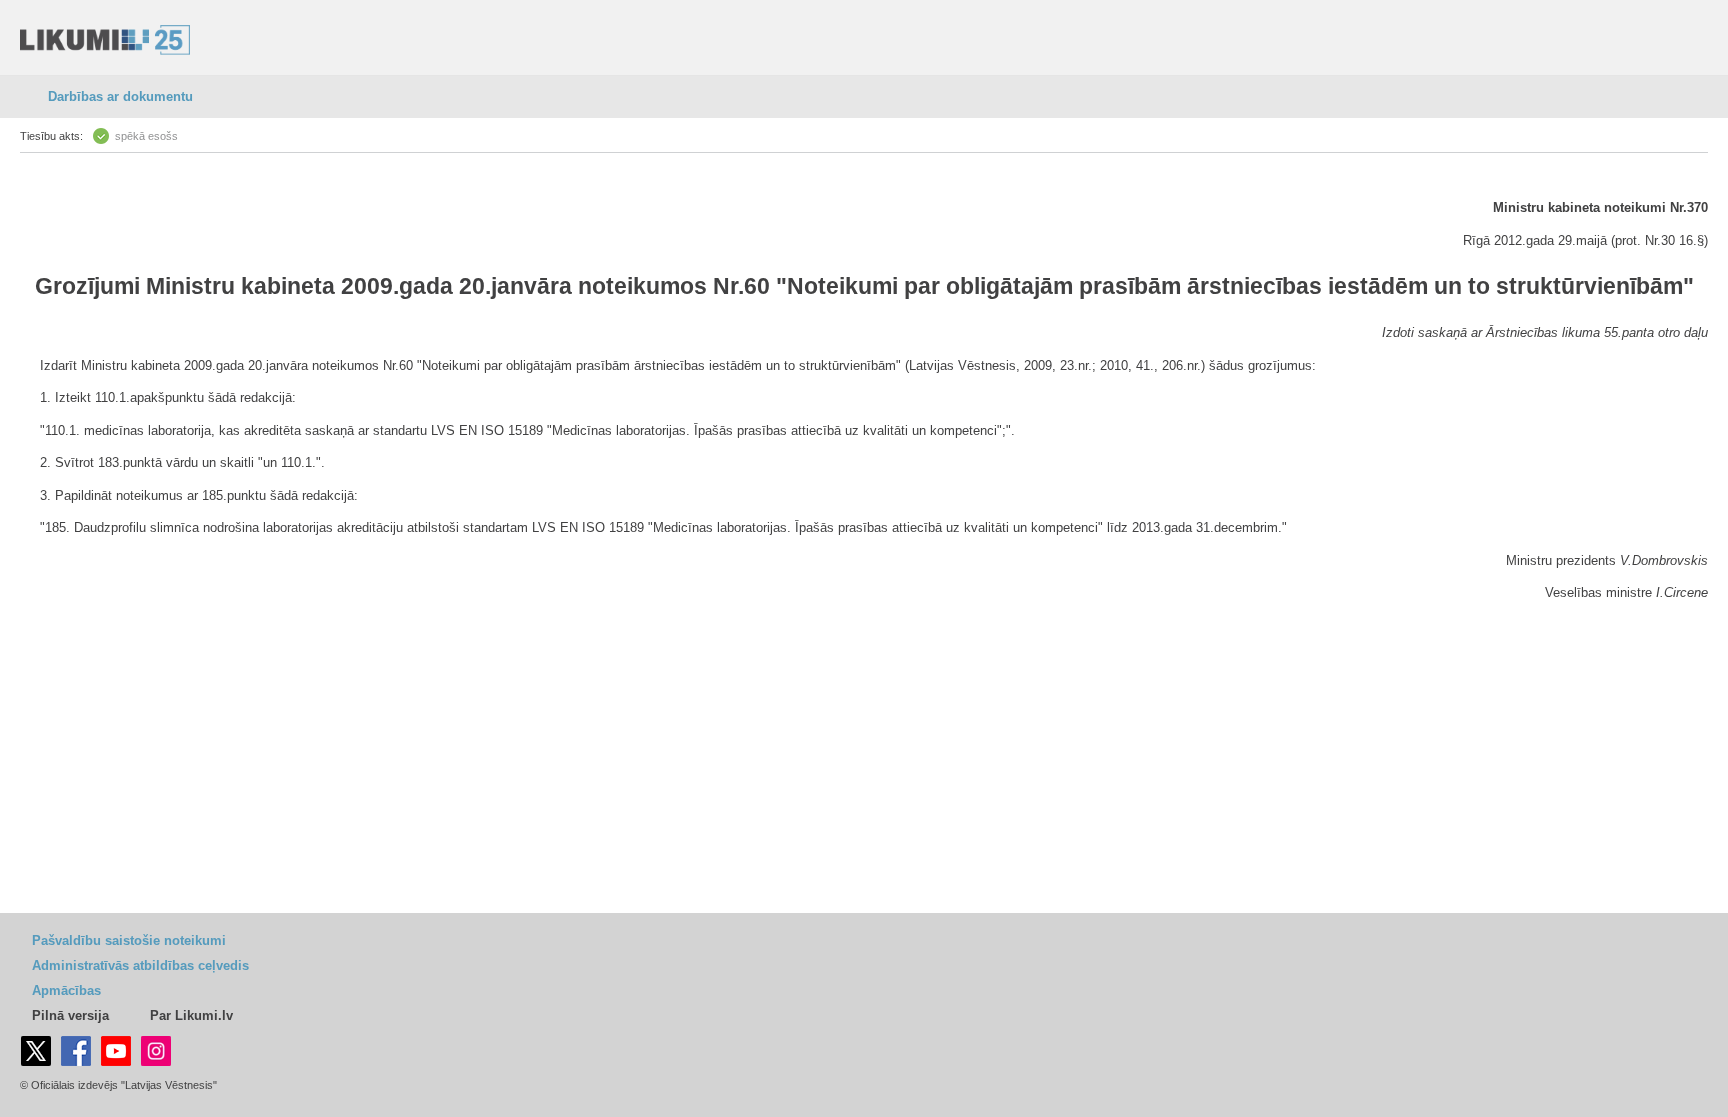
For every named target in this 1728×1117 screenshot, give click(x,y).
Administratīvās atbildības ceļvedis (140, 965)
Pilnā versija (70, 1015)
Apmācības (66, 990)
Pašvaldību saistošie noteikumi (129, 940)
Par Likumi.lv (191, 1015)
